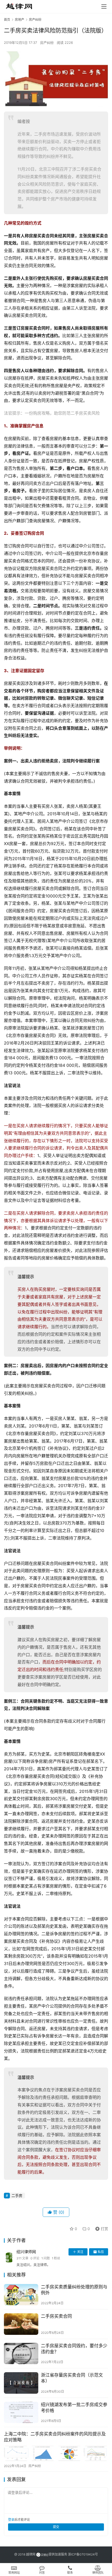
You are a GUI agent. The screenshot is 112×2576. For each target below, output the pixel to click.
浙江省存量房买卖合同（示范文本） (72, 2378)
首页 (7, 20)
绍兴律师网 (26, 2252)
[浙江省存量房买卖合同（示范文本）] (21, 2383)
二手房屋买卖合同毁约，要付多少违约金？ (74, 2349)
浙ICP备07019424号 (83, 2554)
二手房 (17, 2195)
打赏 (101, 2228)
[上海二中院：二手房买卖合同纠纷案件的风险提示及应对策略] (56, 2453)
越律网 (31, 2554)
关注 (80, 2252)
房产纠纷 (47, 43)
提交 (56, 2527)
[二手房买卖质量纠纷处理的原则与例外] (21, 2295)
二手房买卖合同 (56, 2316)
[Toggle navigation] (104, 6)
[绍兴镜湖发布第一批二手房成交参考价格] (21, 2413)
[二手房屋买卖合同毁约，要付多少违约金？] (21, 2354)
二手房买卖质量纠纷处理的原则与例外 (74, 2290)
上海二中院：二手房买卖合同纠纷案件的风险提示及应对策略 (55, 2437)
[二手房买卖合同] (21, 2324)
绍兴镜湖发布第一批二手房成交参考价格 (74, 2408)
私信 (101, 2252)
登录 (11, 2520)
